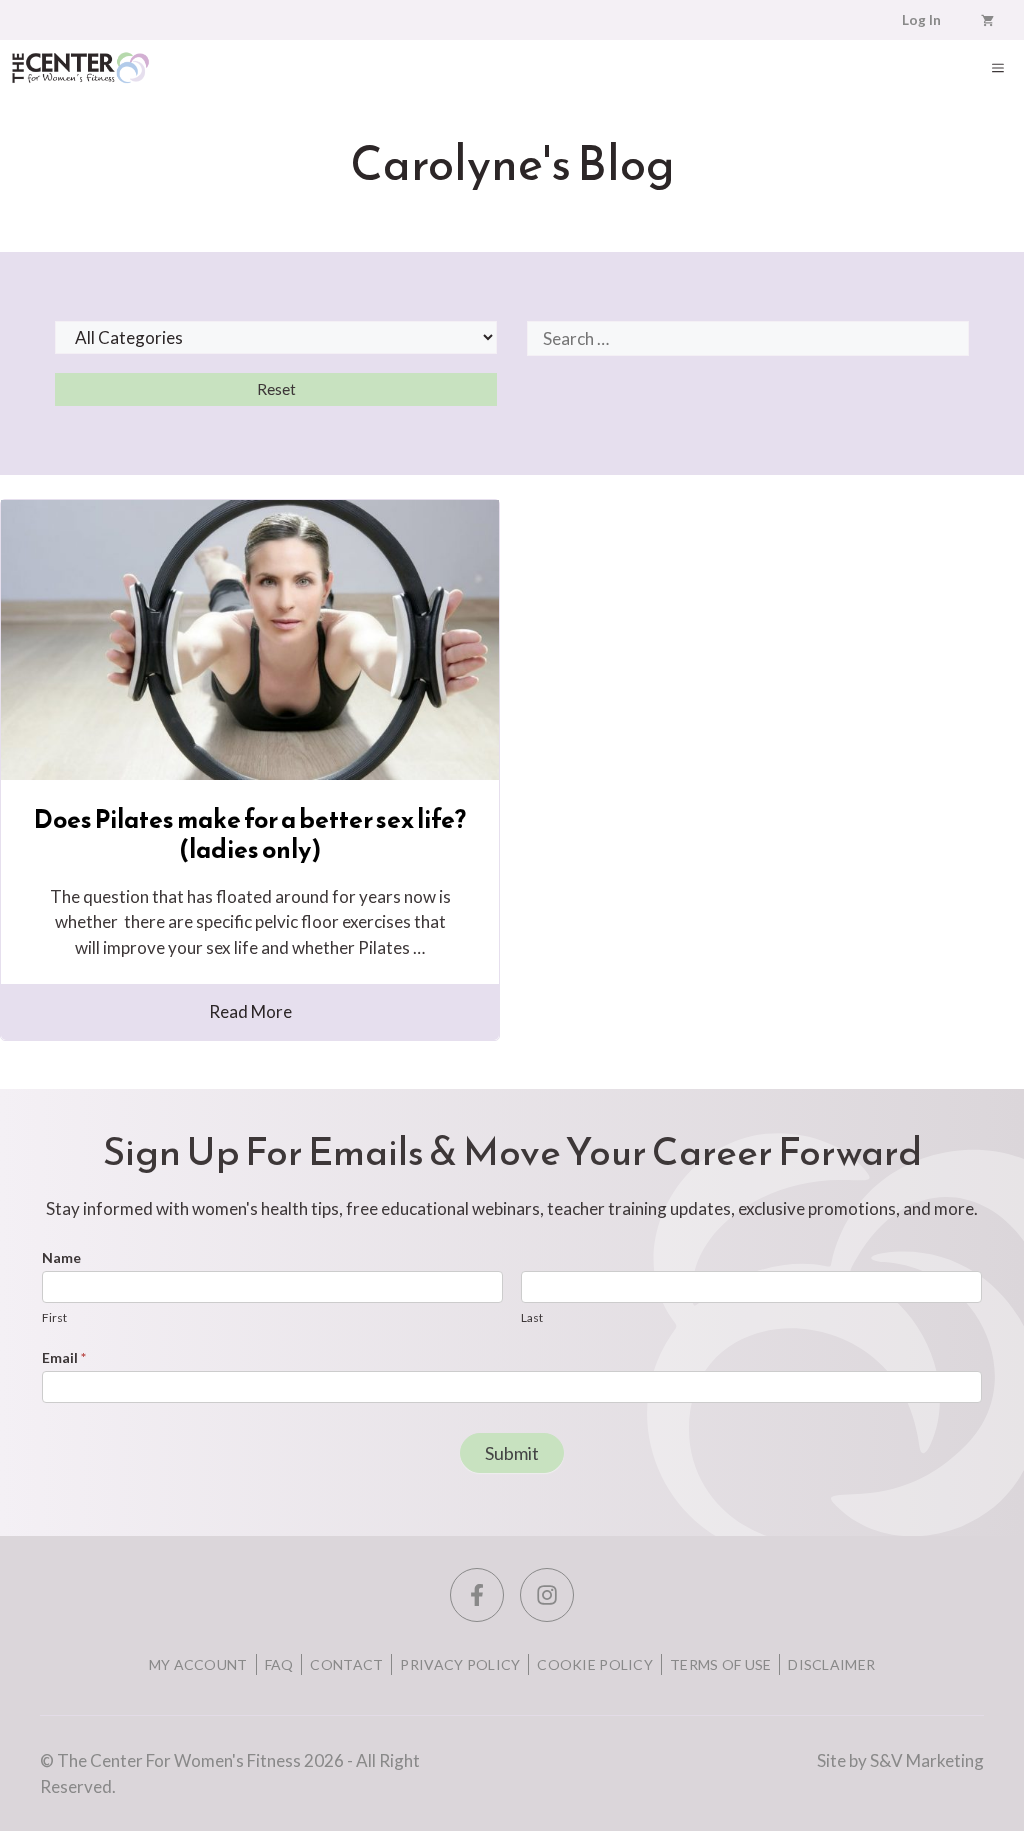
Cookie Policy (595, 1664)
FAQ (279, 1664)
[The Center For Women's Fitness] (80, 67)
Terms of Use (720, 1664)
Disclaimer (831, 1664)
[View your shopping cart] (987, 20)
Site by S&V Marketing (900, 1760)
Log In (921, 20)
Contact (346, 1664)
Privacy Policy (460, 1664)
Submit (512, 1453)
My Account (198, 1664)
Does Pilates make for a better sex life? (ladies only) (250, 834)
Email (64, 1357)
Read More (250, 1011)
